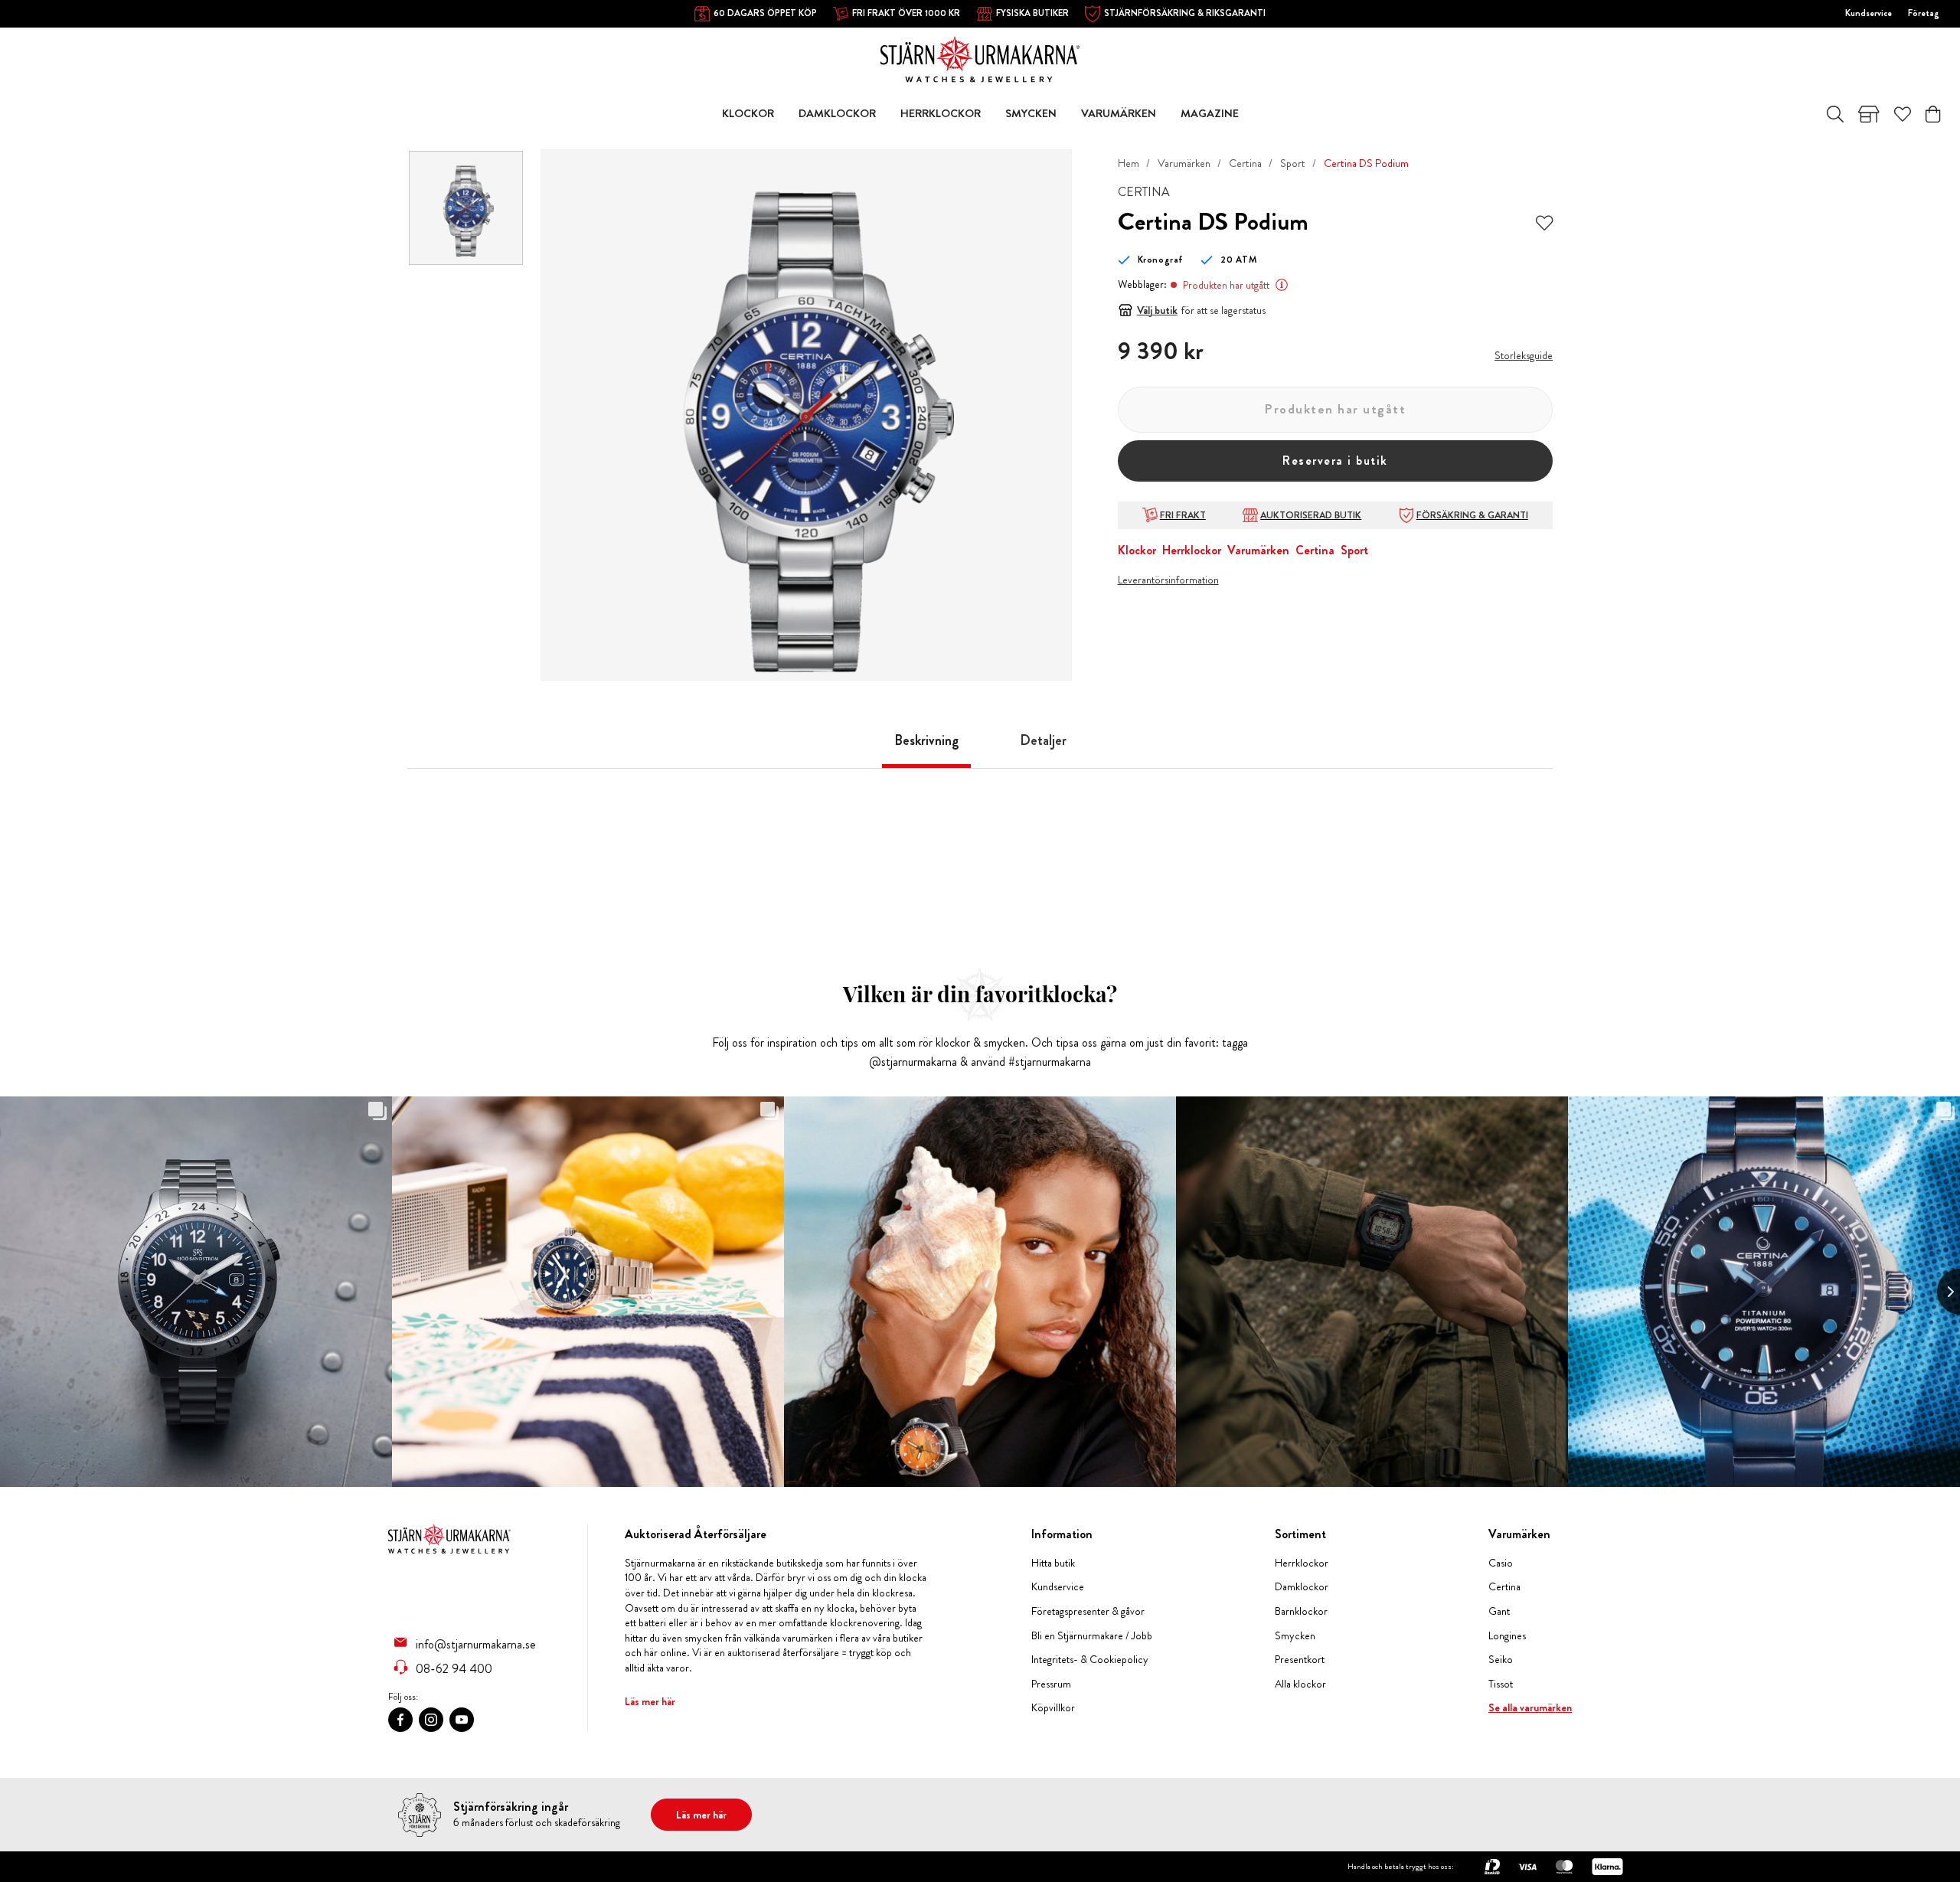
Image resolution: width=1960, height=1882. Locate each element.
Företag (1924, 13)
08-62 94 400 (454, 1668)
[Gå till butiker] (1869, 114)
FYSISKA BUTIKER (1032, 13)
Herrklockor (1192, 550)
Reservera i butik (1335, 461)
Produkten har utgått (1335, 409)
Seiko (1501, 1660)
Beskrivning (926, 740)
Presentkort (1300, 1660)
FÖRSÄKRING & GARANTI (1472, 515)
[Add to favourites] (1544, 222)
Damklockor (1302, 1587)
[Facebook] (400, 1720)
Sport (1293, 163)
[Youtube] (462, 1720)
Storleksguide (1524, 355)
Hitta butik (1053, 1563)
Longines (1507, 1636)
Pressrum (1051, 1684)
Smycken (1295, 1636)
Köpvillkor (1053, 1708)
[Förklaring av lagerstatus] (1282, 285)
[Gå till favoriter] (1903, 114)
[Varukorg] (1933, 114)
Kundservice (1869, 13)
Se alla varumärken (1530, 1708)
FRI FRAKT (1183, 515)
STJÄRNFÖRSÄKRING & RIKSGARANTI (1185, 13)
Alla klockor (1300, 1684)
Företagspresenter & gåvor (1088, 1611)
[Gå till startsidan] (980, 58)
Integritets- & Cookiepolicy (1090, 1660)
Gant (1499, 1611)
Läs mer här (650, 1701)
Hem (1129, 163)
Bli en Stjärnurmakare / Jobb (1092, 1636)
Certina (1245, 163)
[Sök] (1835, 114)
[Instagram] (431, 1720)
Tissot (1501, 1684)
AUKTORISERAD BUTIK (1311, 515)
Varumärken (1184, 163)
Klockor (1137, 550)
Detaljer (1043, 740)
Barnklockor (1301, 1611)
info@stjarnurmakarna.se (476, 1644)
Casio (1501, 1563)
